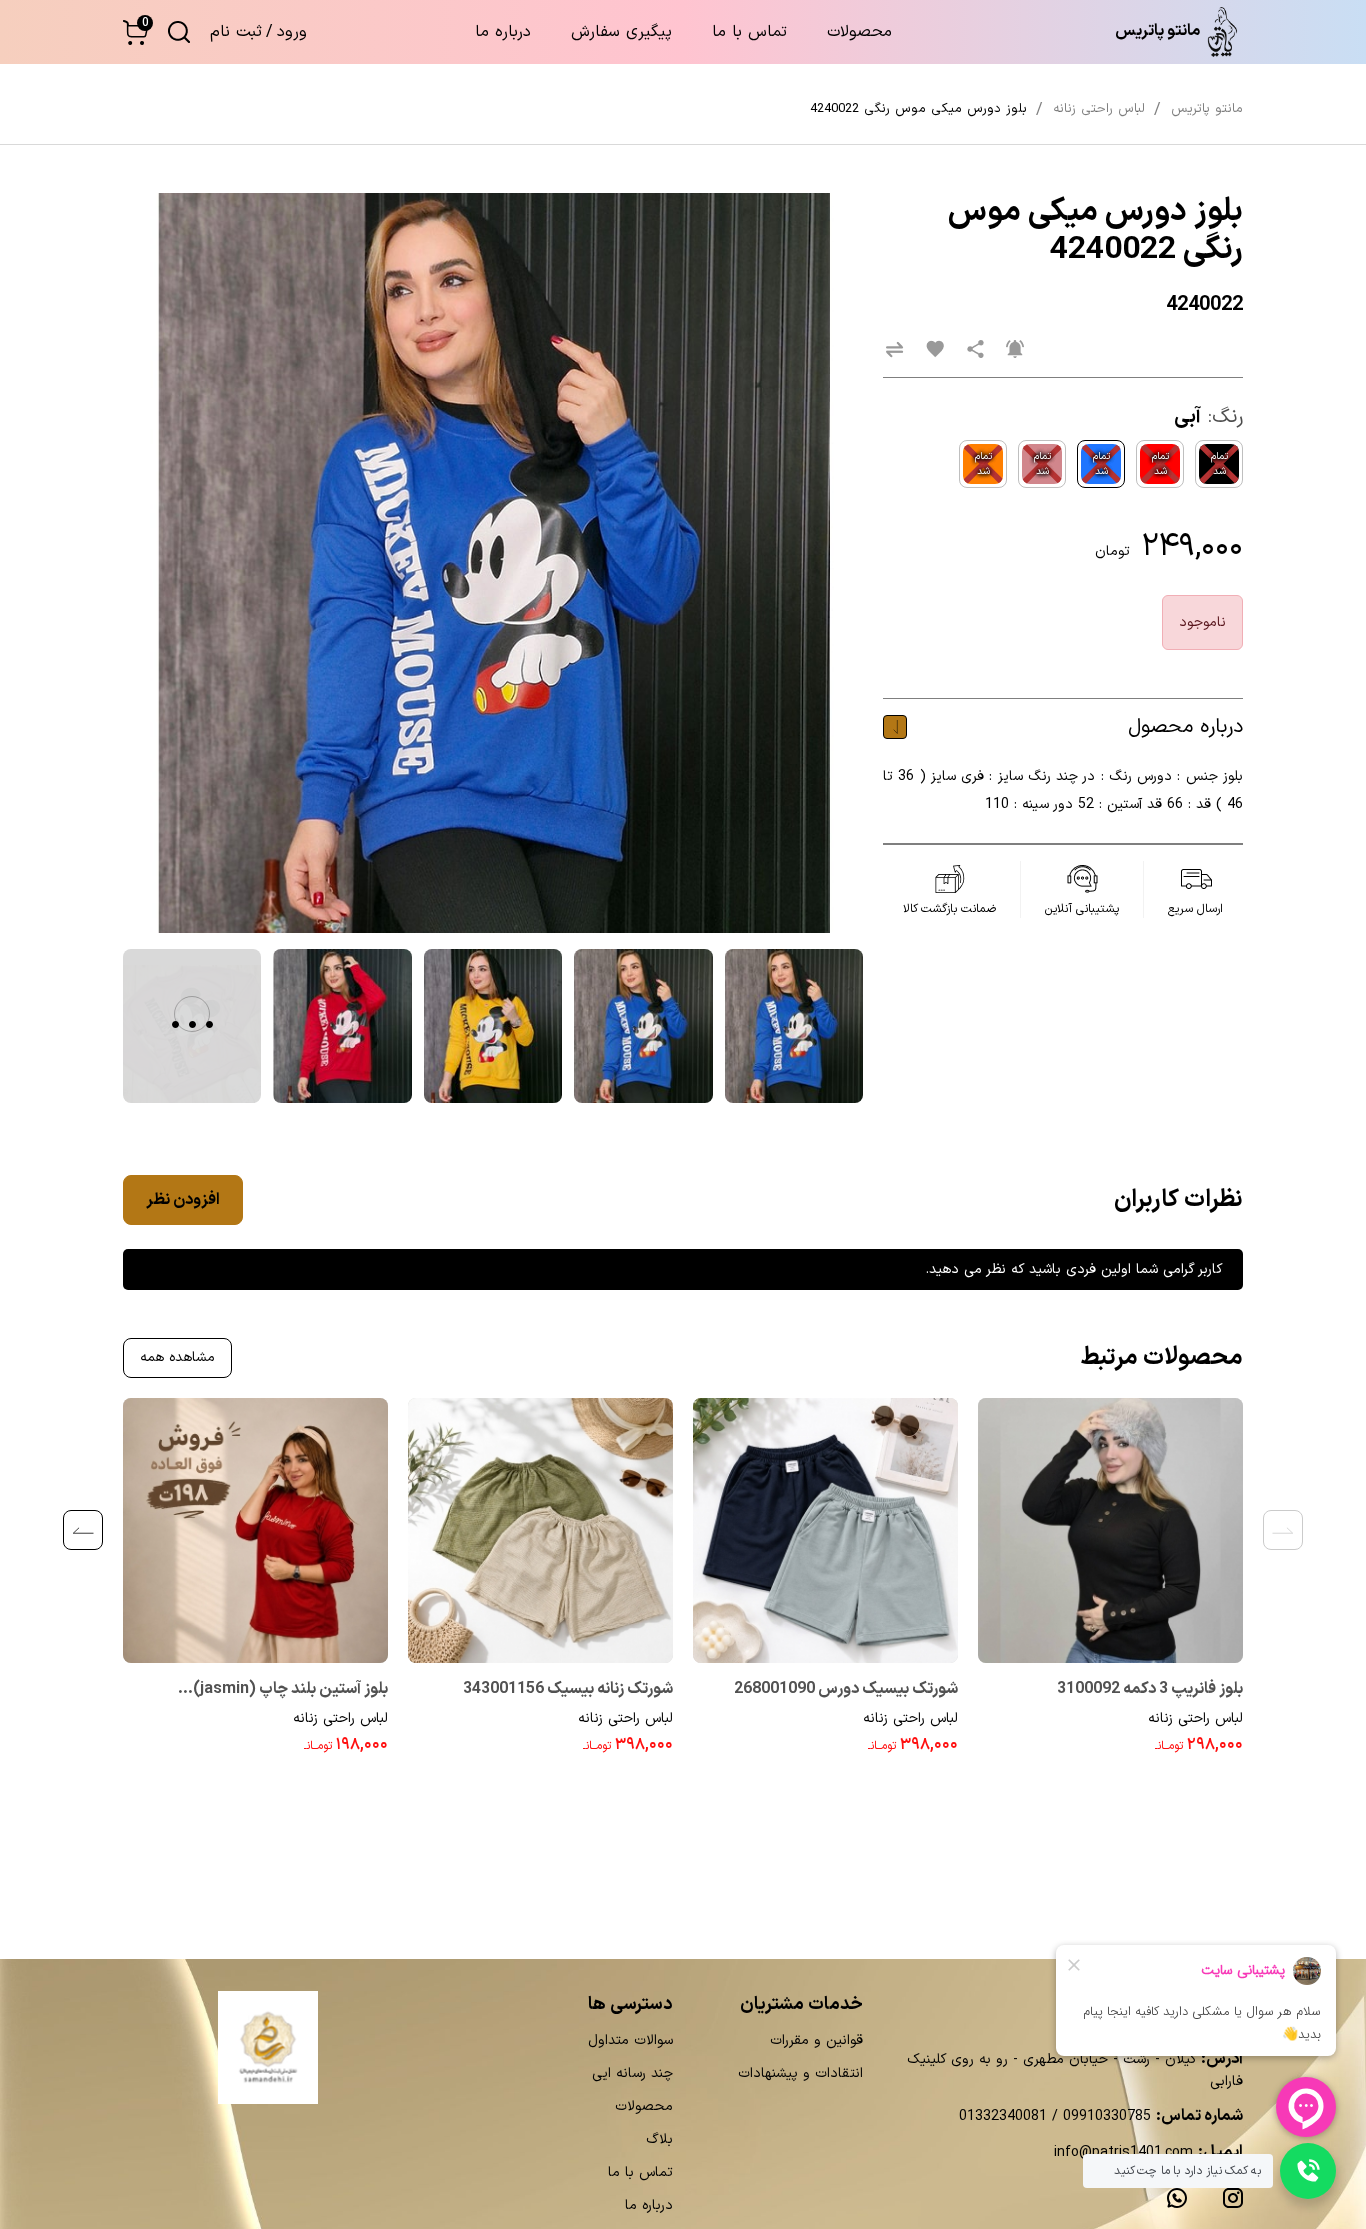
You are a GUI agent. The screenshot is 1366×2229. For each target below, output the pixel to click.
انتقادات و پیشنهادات (800, 2073)
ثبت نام (236, 32)
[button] (135, 32)
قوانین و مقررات (816, 2040)
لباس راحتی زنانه (1195, 1718)
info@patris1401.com (1123, 2152)
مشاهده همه (177, 1357)
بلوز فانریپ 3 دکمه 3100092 (1150, 1689)
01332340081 (1003, 2116)
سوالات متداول (630, 2040)
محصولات (859, 32)
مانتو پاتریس (1207, 109)
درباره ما (503, 32)
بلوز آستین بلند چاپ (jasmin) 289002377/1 (290, 1691)
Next (83, 1530)
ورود (292, 32)
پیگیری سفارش (621, 32)
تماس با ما (749, 32)
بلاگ (659, 2139)
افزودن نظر (183, 1200)
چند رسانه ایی (632, 2073)
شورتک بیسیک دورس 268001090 (846, 1689)
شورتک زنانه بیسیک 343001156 (568, 1689)
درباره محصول (1185, 727)
